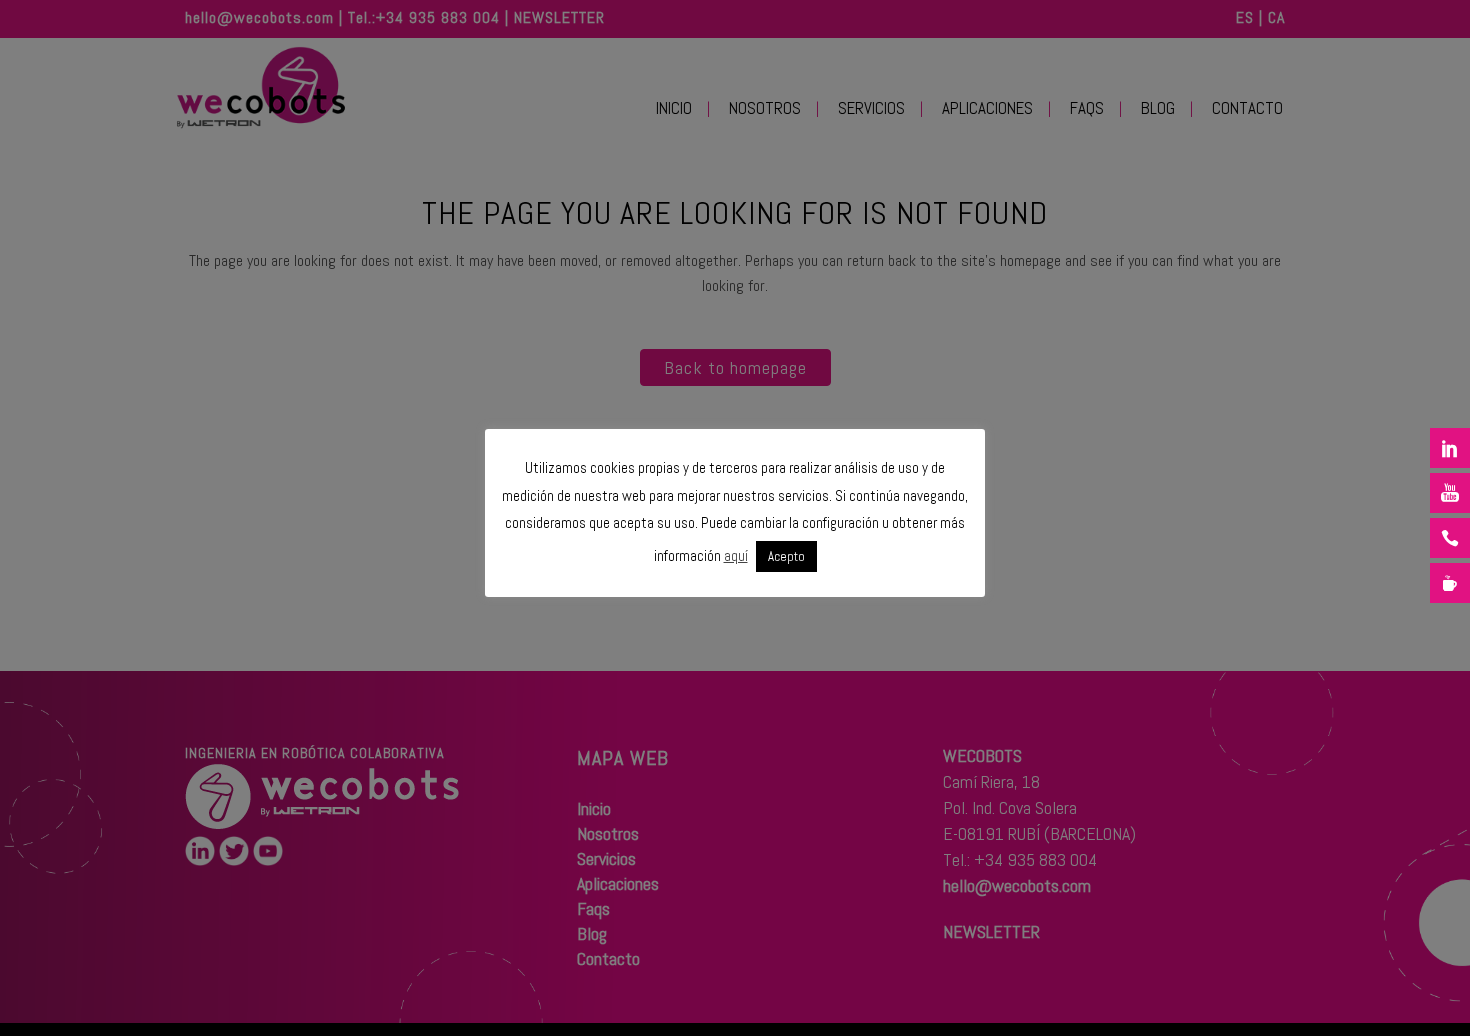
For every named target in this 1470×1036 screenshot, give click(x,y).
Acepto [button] (786, 556)
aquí (736, 555)
